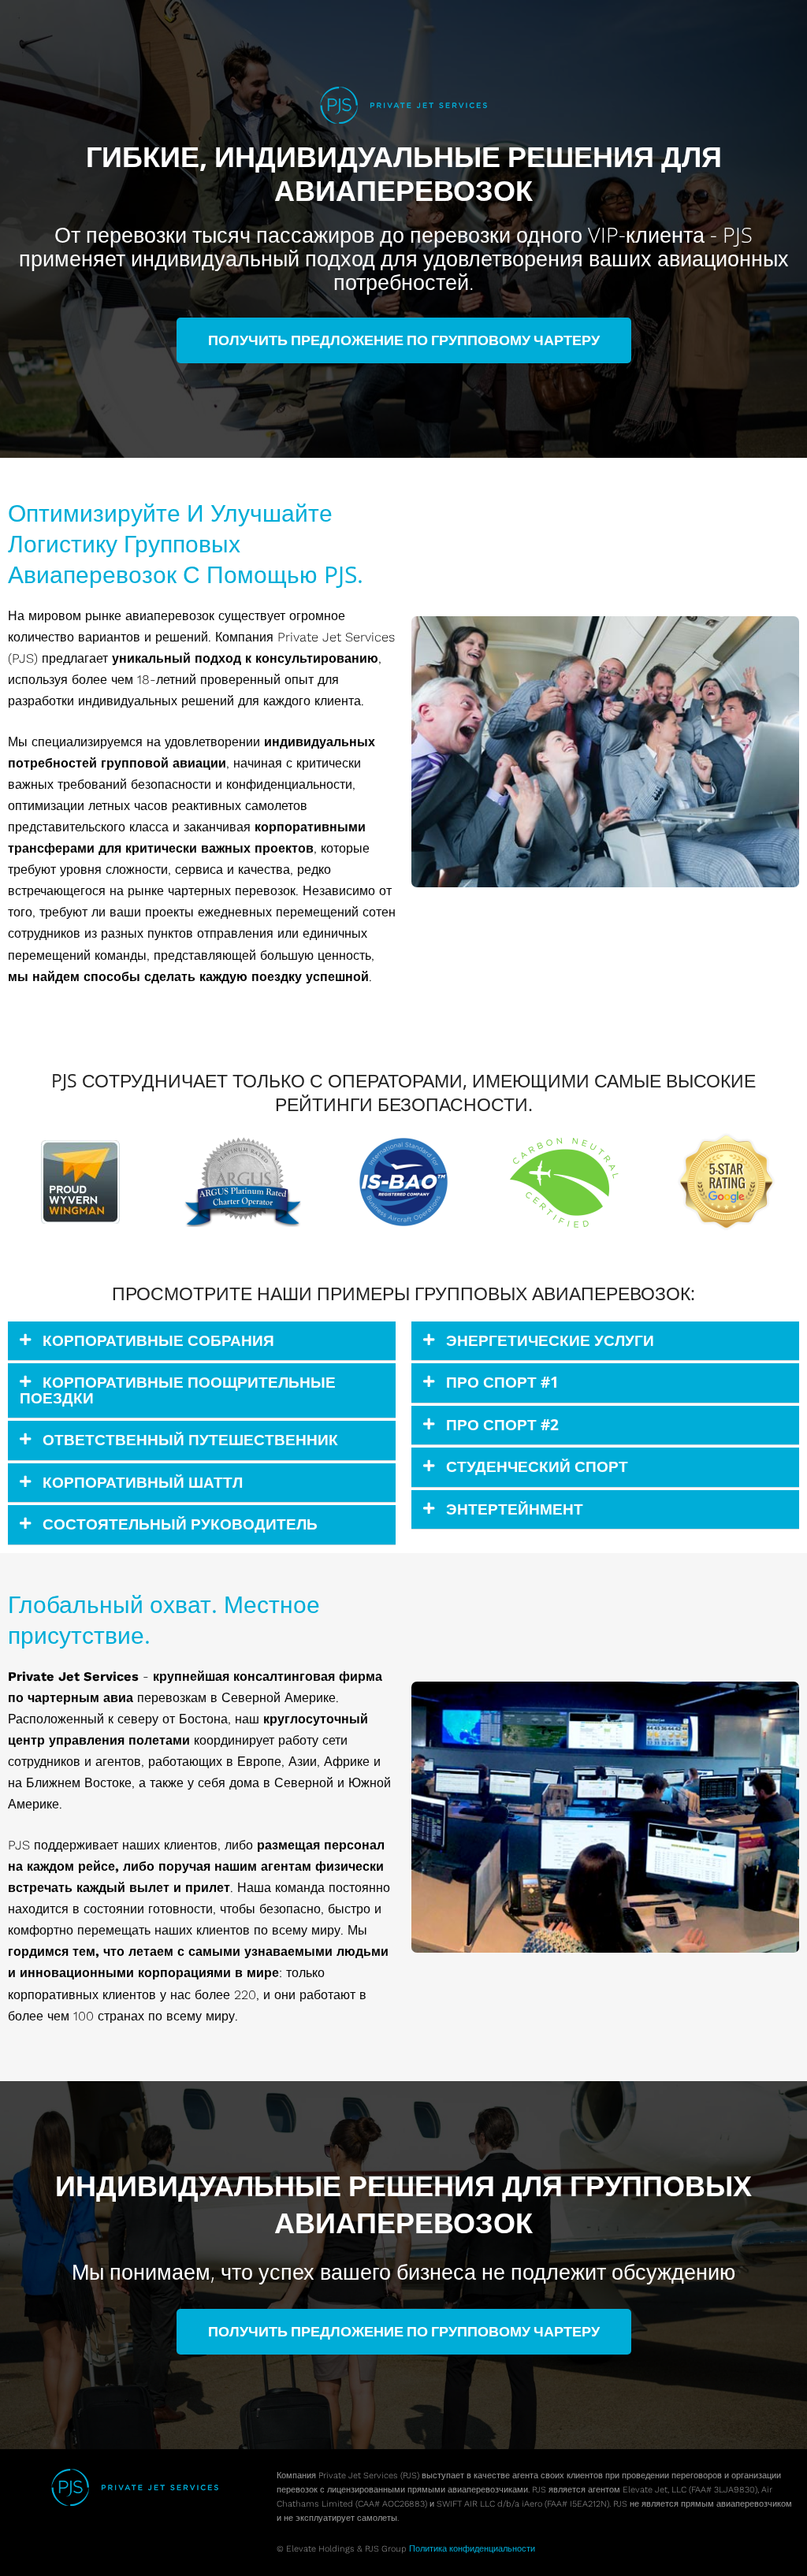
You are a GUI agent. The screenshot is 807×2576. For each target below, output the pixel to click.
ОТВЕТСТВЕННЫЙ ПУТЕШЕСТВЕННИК (190, 1440)
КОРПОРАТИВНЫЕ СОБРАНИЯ (158, 1340)
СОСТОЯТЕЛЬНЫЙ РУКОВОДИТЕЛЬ (180, 1524)
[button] (202, 1341)
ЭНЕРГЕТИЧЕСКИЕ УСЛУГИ (550, 1340)
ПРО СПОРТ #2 (502, 1425)
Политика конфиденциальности (472, 2549)
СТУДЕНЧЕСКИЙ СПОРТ (537, 1466)
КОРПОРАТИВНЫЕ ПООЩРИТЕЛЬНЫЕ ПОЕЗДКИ (178, 1390)
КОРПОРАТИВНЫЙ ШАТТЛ (143, 1482)
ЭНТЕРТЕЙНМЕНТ (515, 1509)
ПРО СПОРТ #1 (502, 1382)
